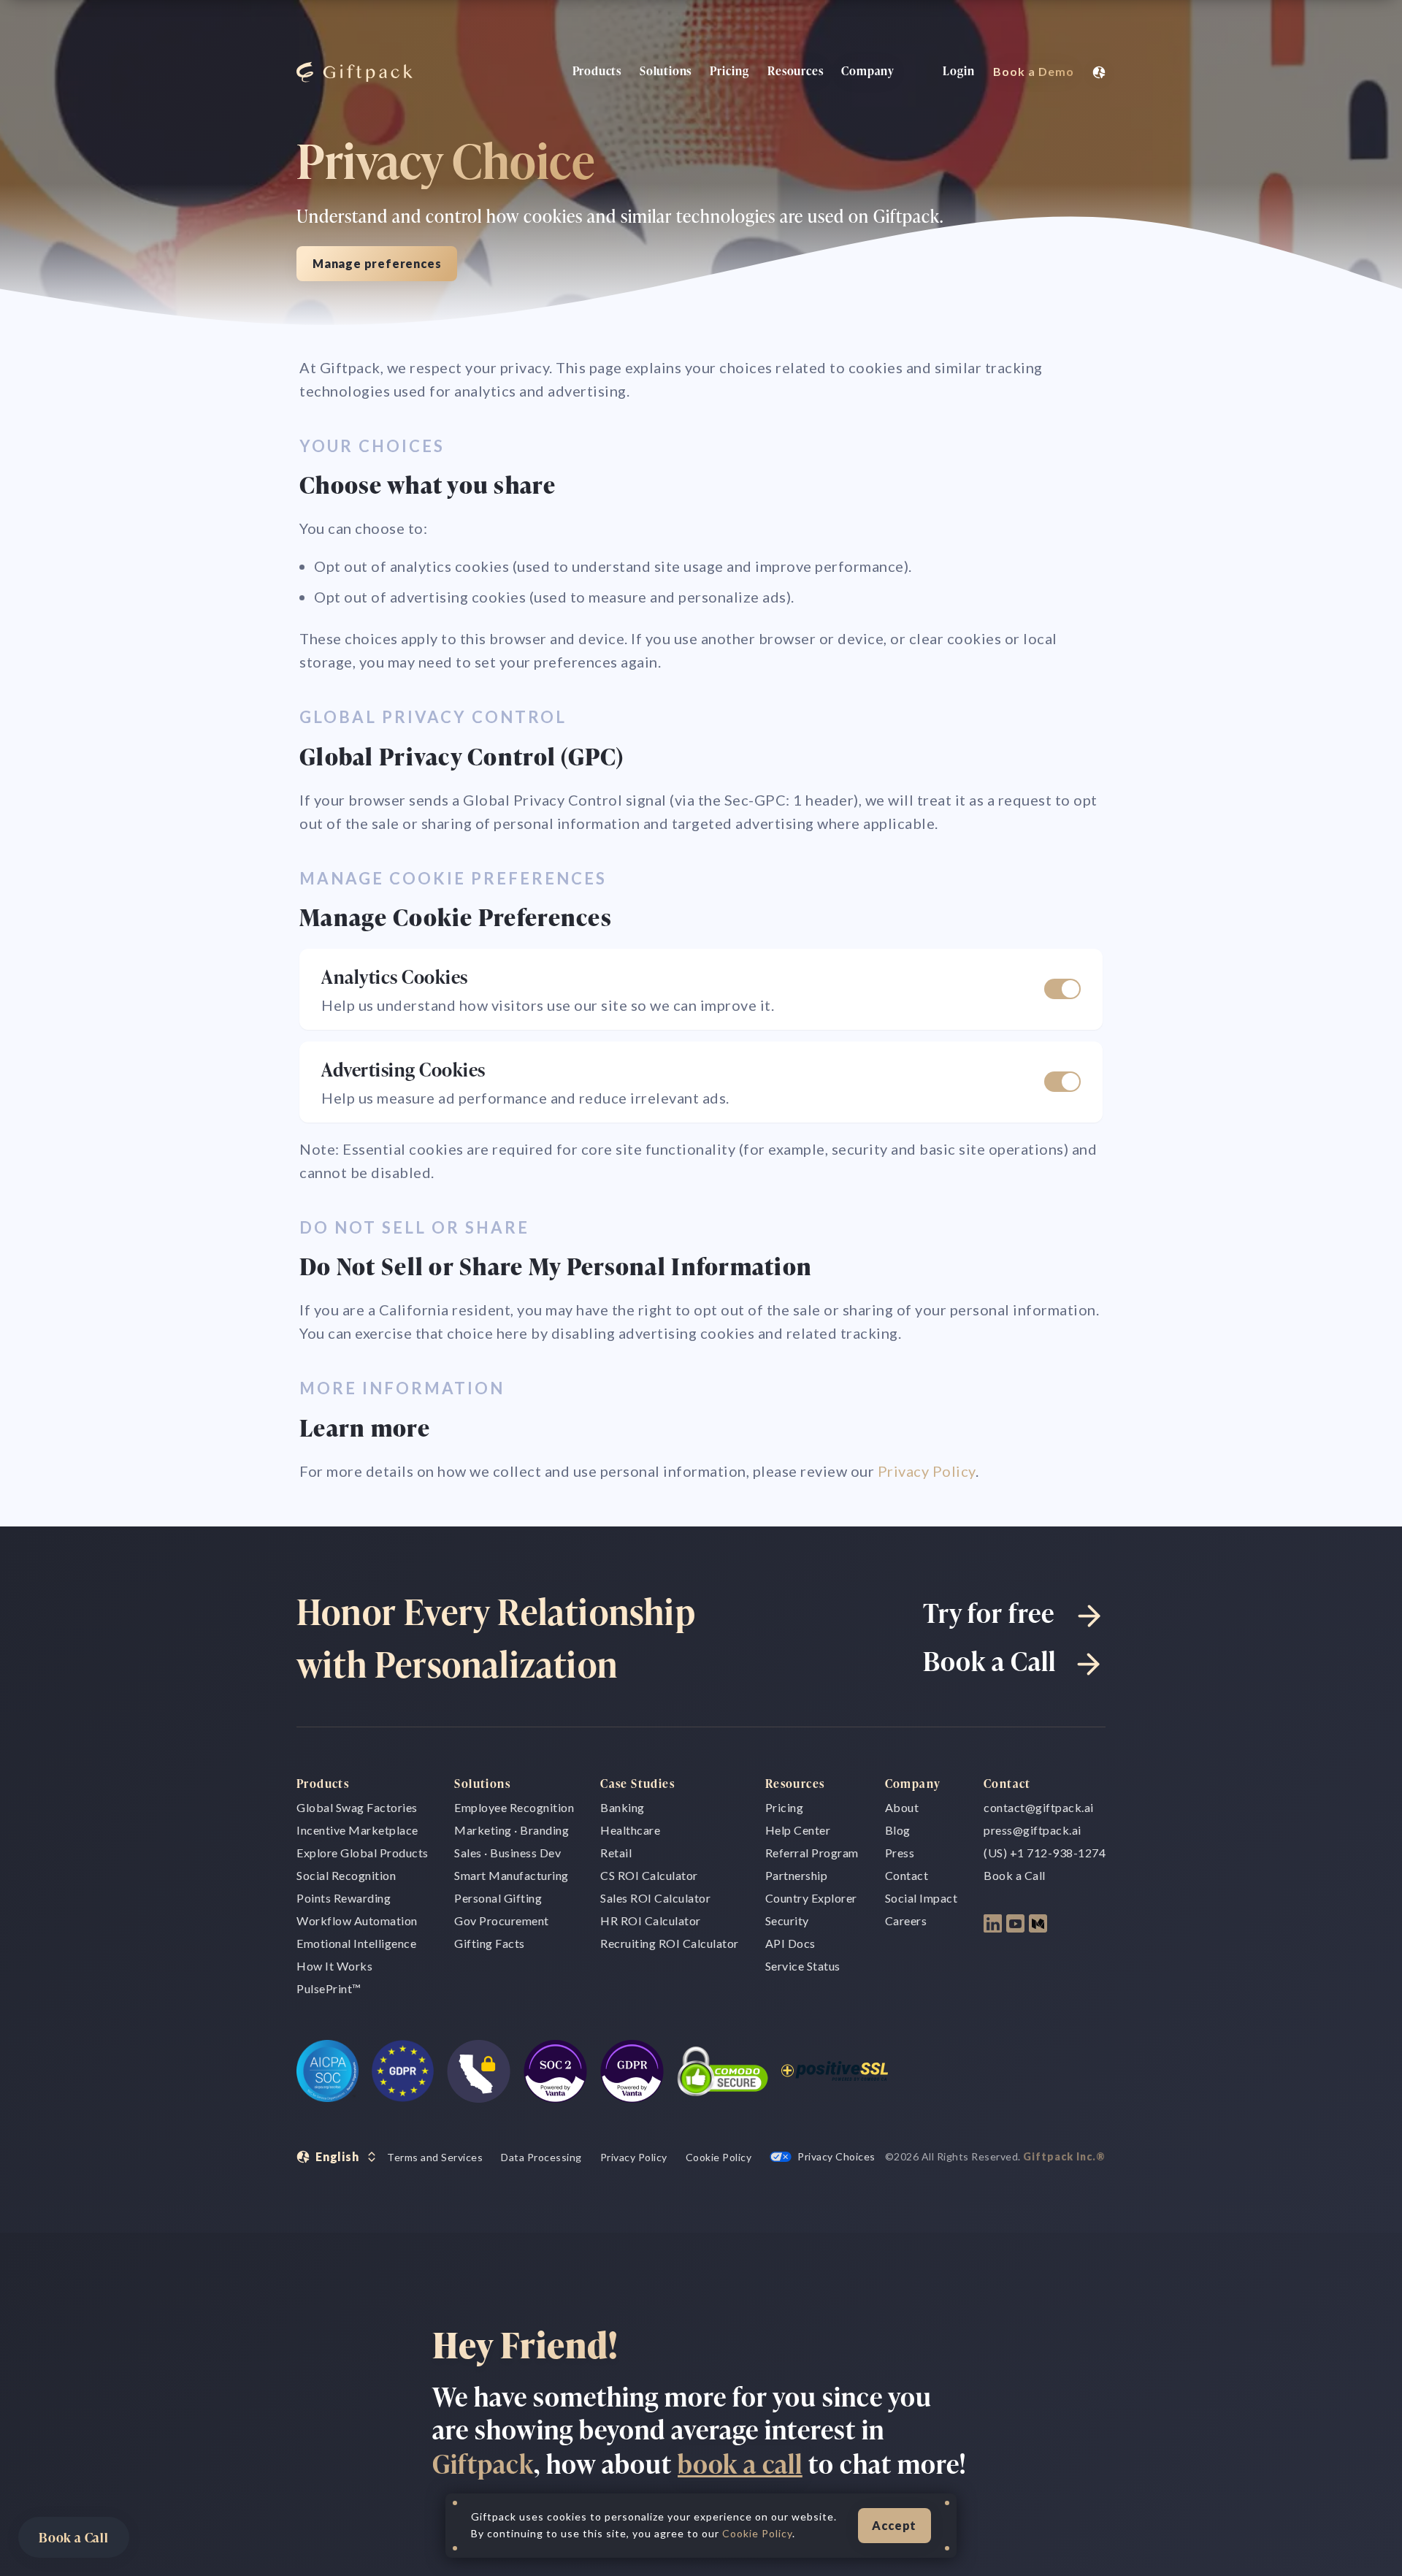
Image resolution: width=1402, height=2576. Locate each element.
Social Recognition (346, 1875)
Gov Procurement (502, 1920)
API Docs (790, 1943)
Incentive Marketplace (357, 1830)
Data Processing (541, 2157)
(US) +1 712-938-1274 (1045, 1853)
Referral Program (812, 1853)
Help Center (798, 1830)
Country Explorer (811, 1898)
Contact (907, 1875)
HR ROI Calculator (651, 1920)
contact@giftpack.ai (1039, 1807)
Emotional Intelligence (356, 1943)
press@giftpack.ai (1033, 1830)
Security (787, 1920)
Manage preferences (377, 263)
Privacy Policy (927, 1471)
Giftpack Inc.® (1064, 2156)
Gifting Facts (490, 1943)
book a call (740, 2463)
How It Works (334, 1966)
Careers (906, 1920)
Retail (616, 1853)
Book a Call (74, 2537)
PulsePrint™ (329, 1988)
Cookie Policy (719, 2157)
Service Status (803, 1966)
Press (900, 1853)
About (902, 1807)
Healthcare (630, 1830)
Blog (898, 1830)
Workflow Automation (357, 1920)
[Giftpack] (351, 72)
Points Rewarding (344, 1898)
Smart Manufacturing (512, 1875)
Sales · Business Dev (507, 1853)
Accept (894, 2525)
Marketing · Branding (512, 1830)
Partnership (797, 1875)
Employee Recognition (514, 1807)
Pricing (729, 71)
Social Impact (922, 1898)
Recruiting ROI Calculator (670, 1943)
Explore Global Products (363, 1853)
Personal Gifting (498, 1898)
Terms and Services (435, 2157)
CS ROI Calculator (649, 1875)
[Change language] (1099, 72)
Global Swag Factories (357, 1807)
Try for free (989, 1612)
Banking (623, 1807)
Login (959, 71)
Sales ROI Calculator (655, 1898)
